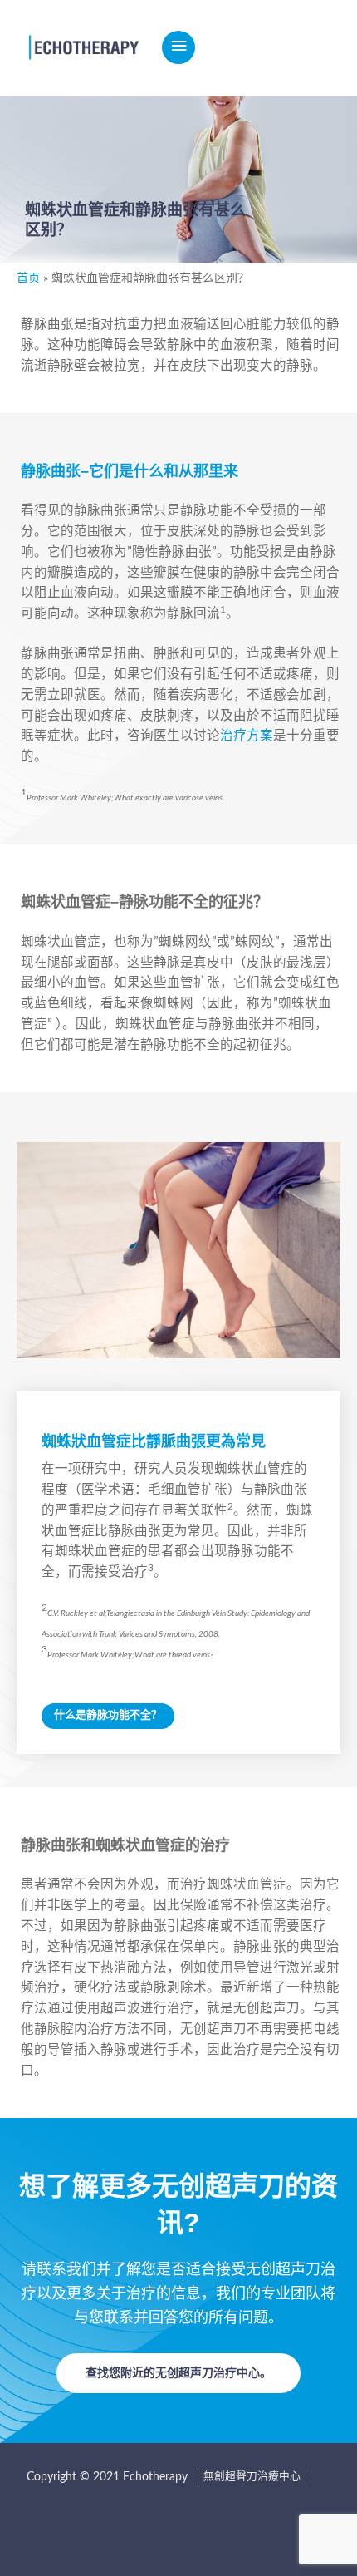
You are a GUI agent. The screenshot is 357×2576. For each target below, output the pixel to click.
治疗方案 (247, 736)
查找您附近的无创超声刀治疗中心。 (178, 2373)
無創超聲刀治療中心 (252, 2476)
